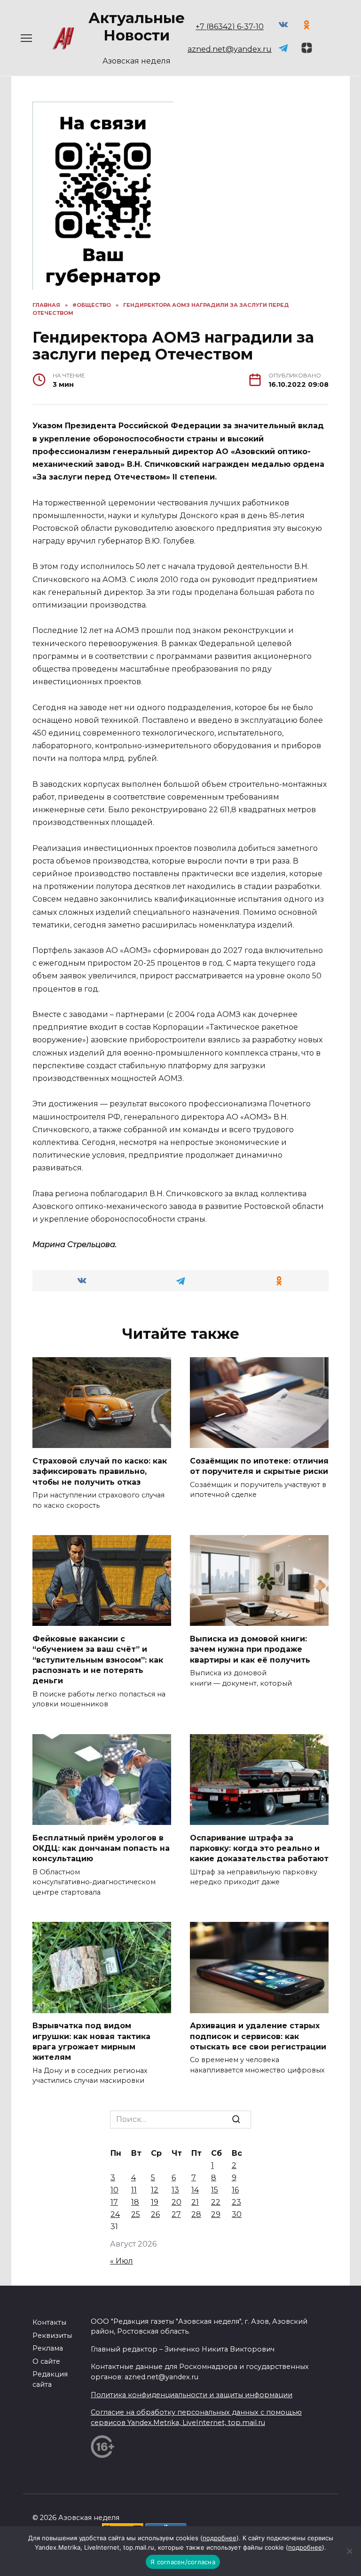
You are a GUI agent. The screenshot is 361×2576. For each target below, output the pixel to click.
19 (155, 2202)
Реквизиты (52, 2336)
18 (135, 2202)
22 (216, 2202)
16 (235, 2190)
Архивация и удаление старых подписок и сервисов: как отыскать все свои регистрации (258, 2036)
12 (155, 2190)
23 (236, 2202)
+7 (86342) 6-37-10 (230, 27)
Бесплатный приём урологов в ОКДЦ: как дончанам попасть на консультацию (101, 1848)
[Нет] (349, 2551)
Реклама (48, 2348)
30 (237, 2214)
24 (115, 2214)
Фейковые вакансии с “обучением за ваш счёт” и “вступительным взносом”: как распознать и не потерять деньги (98, 1660)
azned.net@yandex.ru (230, 49)
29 (216, 2214)
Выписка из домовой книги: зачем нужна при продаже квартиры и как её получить (250, 1649)
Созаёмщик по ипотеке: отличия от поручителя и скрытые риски (259, 1466)
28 (196, 2214)
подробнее (220, 2538)
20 (177, 2202)
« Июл (122, 2261)
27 (176, 2214)
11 (134, 2190)
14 (195, 2190)
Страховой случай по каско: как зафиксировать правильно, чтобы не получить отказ (100, 1471)
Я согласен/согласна (183, 2562)
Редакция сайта (50, 2379)
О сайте (46, 2361)
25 (136, 2214)
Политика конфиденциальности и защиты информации (192, 2395)
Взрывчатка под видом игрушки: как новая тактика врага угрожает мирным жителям (91, 2041)
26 (155, 2214)
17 (114, 2202)
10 (114, 2190)
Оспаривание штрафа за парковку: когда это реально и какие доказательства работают (259, 1848)
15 (215, 2190)
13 (175, 2190)
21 (195, 2202)
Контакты (49, 2322)
